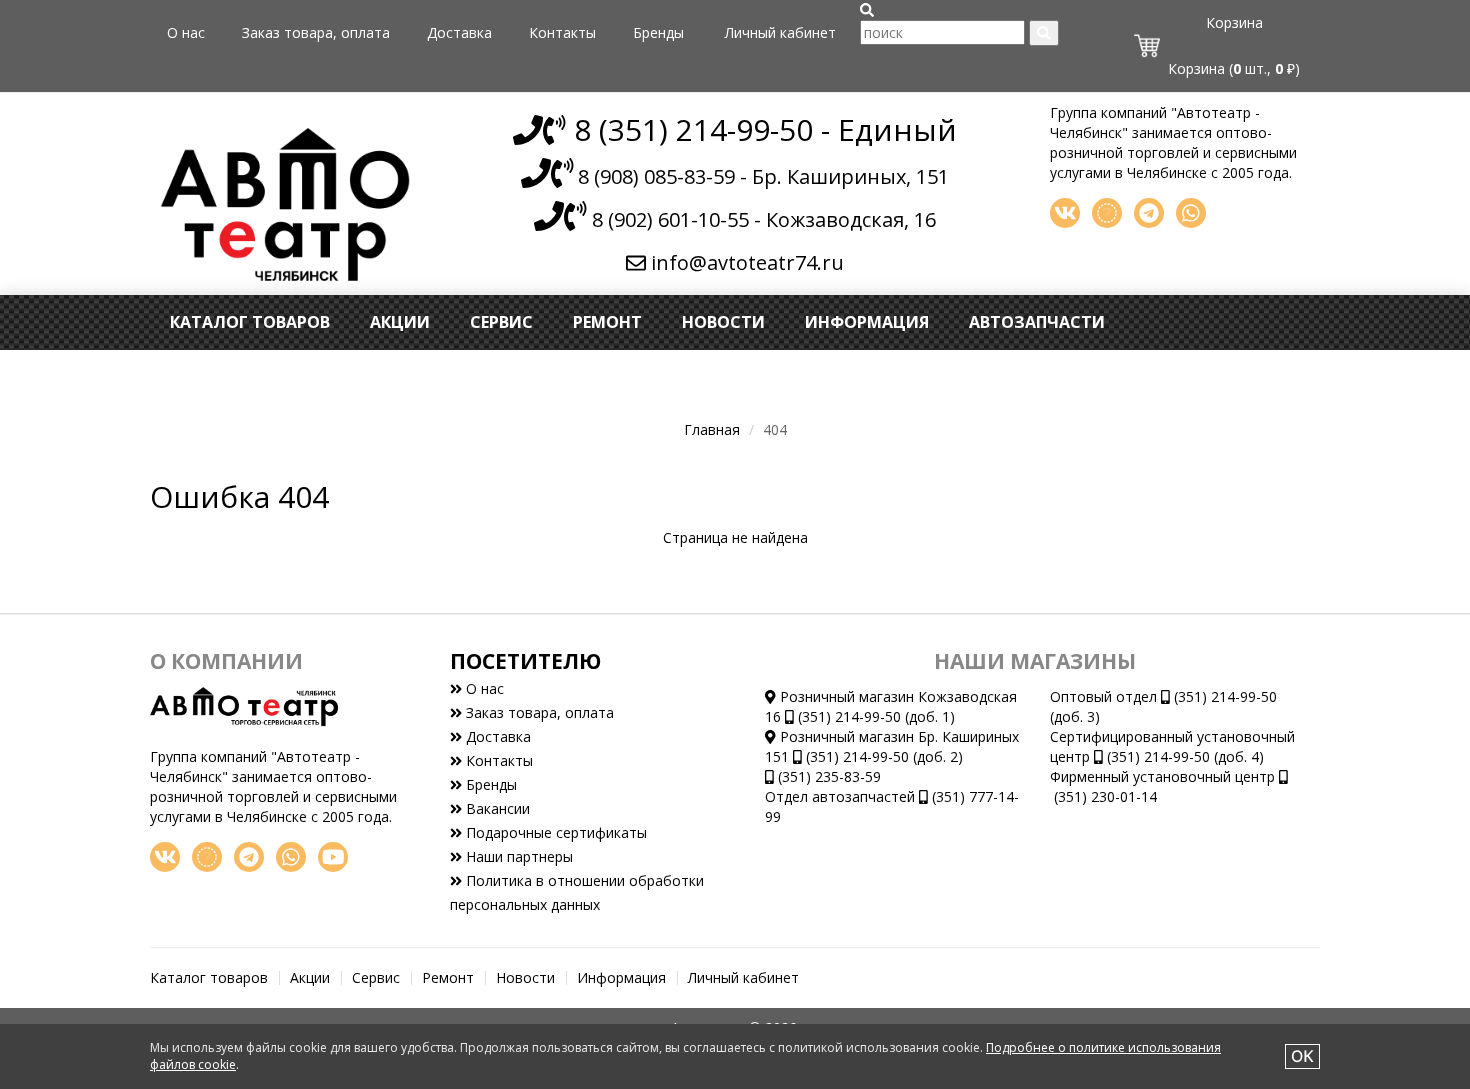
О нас (186, 32)
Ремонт (607, 322)
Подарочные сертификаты (554, 832)
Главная (712, 429)
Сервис (501, 322)
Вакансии (496, 808)
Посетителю (525, 661)
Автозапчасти (1037, 322)
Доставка (459, 32)
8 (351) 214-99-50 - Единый (761, 129)
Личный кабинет (780, 32)
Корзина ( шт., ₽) (1234, 68)
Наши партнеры (517, 856)
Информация (867, 322)
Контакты (562, 32)
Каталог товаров (250, 322)
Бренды (658, 32)
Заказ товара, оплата (316, 32)
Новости (723, 322)
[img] (867, 10)
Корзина (1234, 22)
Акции (400, 322)
